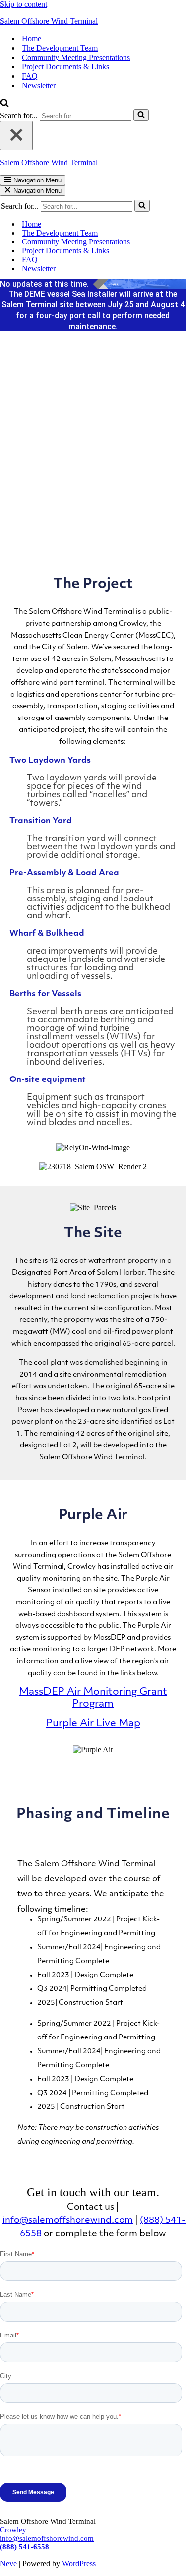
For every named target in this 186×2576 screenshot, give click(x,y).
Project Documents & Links (65, 67)
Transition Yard (41, 821)
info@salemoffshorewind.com (47, 2538)
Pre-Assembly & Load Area (64, 873)
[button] (93, 760)
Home (31, 38)
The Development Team (60, 48)
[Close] (16, 136)
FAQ (30, 76)
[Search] (4, 104)
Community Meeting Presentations (76, 57)
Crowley (13, 2530)
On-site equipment (48, 1080)
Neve (8, 2563)
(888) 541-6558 (25, 2547)
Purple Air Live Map (93, 1724)
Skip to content (24, 4)
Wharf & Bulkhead (47, 934)
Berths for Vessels (45, 994)
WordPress (79, 2563)
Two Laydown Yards (50, 761)
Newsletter (39, 86)
